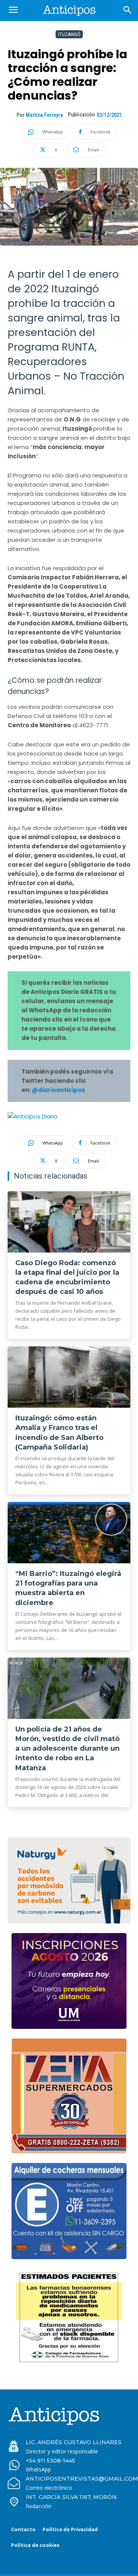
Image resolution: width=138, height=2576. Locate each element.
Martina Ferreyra (44, 115)
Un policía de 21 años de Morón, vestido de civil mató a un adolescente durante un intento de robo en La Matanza (67, 1749)
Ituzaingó (69, 34)
